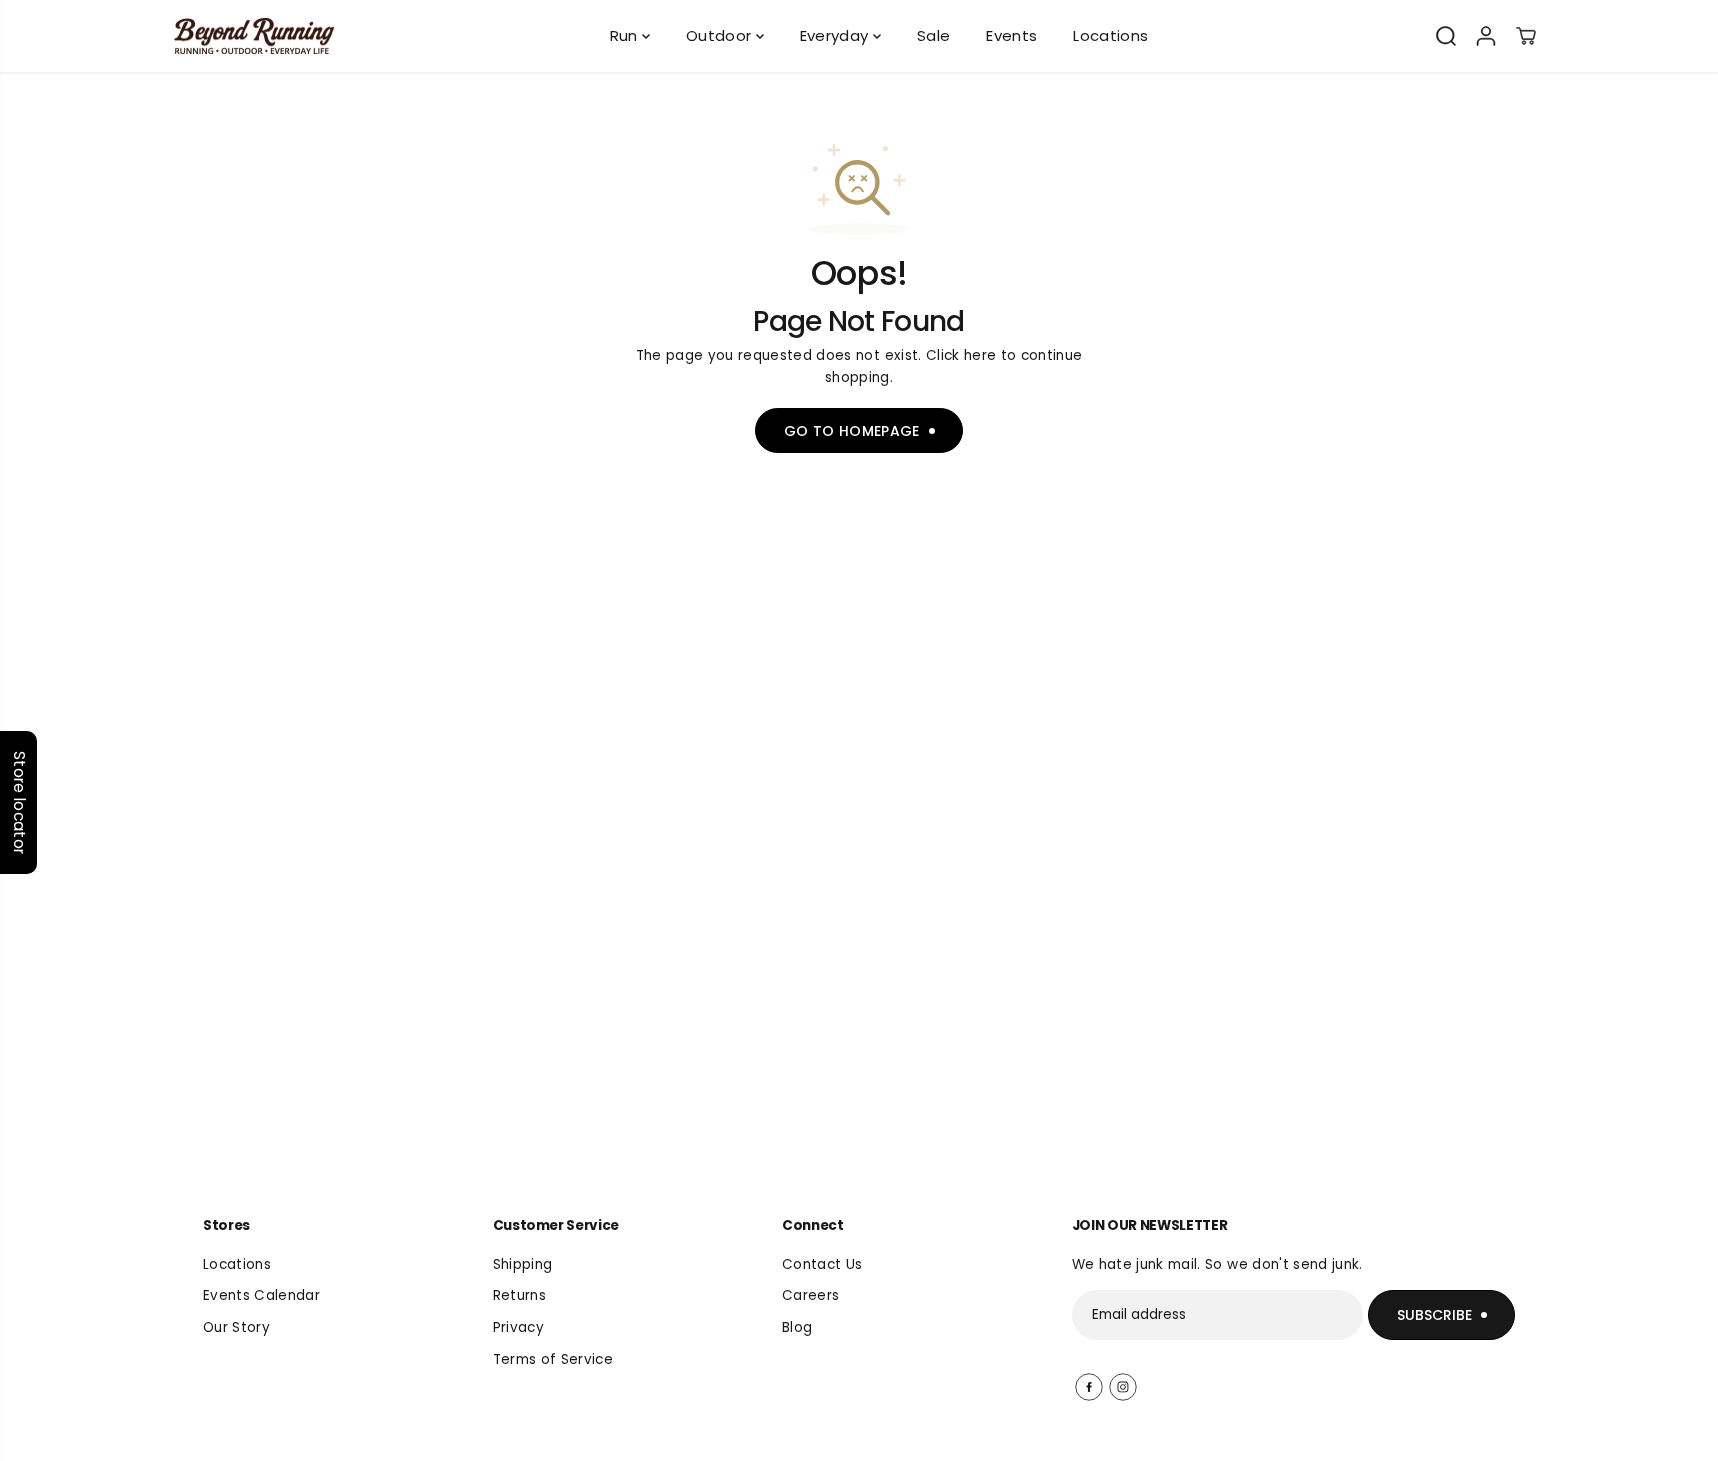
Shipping (523, 1264)
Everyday (836, 35)
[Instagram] (1123, 1387)
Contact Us (822, 1264)
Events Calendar (261, 1295)
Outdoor (721, 35)
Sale (933, 35)
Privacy (518, 1327)
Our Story (236, 1327)
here (980, 355)
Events (1011, 35)
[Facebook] (1089, 1387)
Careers (810, 1295)
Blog (797, 1327)
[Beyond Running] (254, 36)
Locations (1110, 35)
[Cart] (1526, 36)
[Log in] (1486, 36)
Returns (519, 1295)
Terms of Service (553, 1359)
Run (626, 35)
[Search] (1446, 36)
